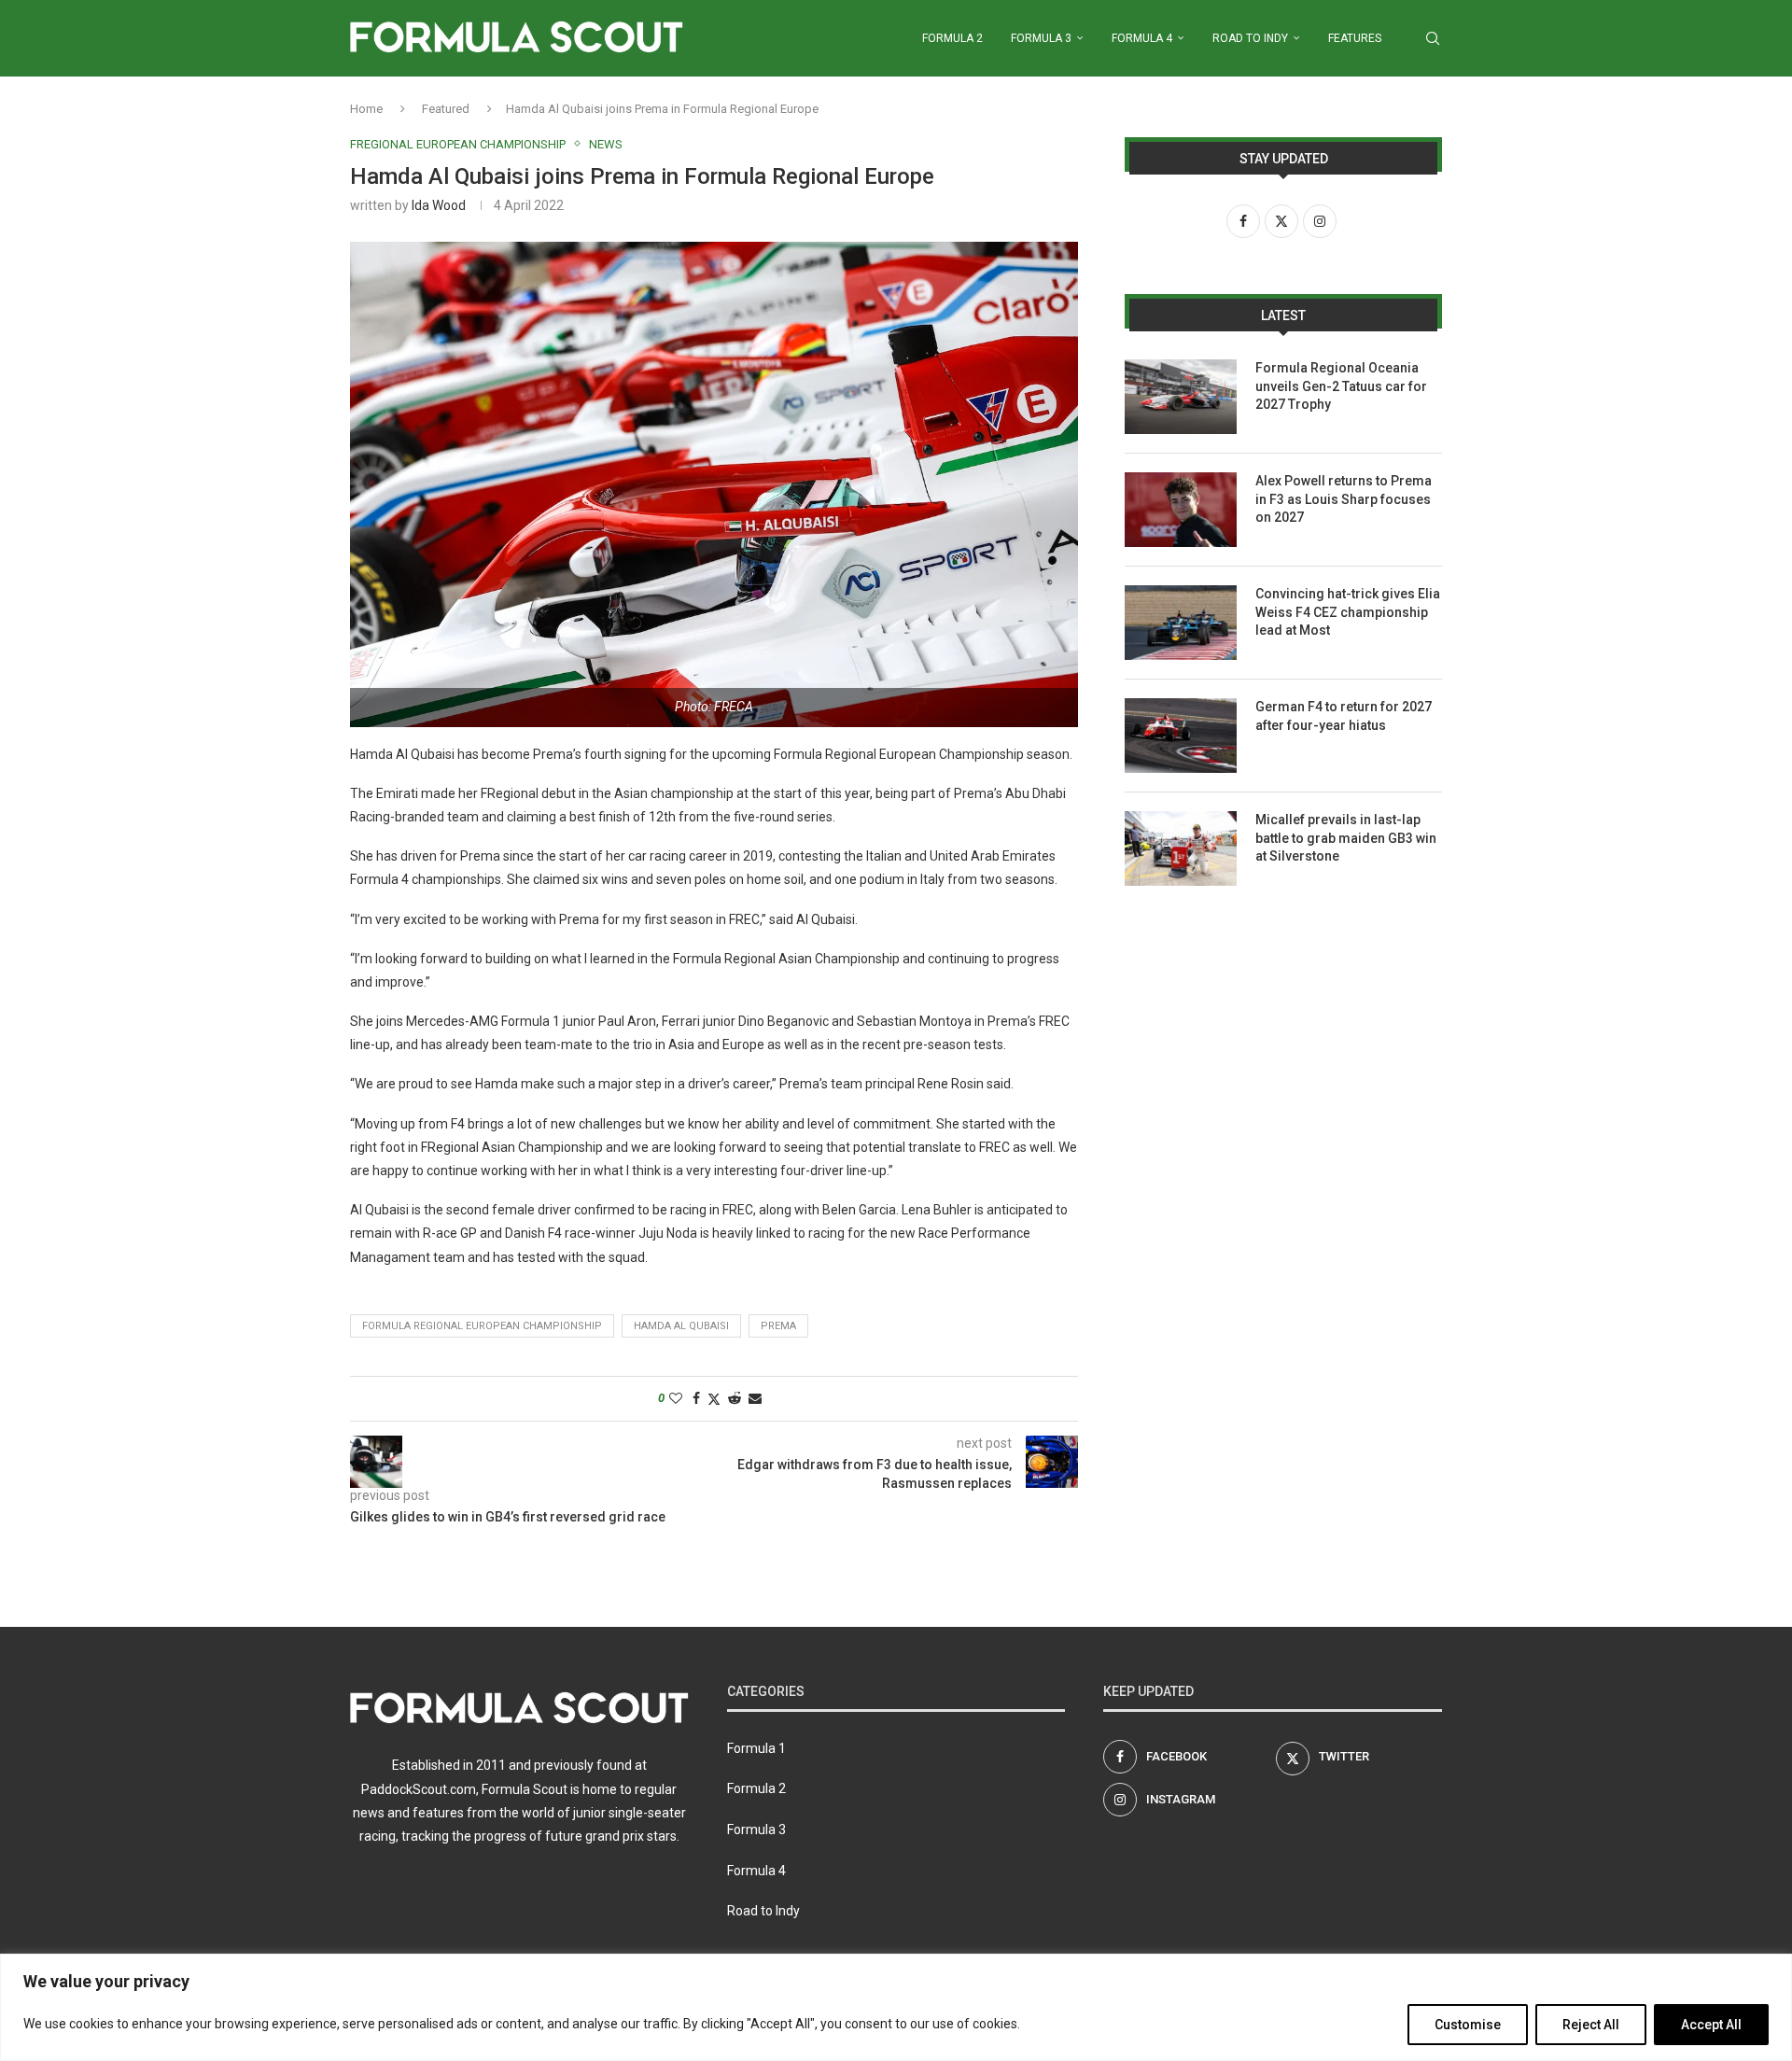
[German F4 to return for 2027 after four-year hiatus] (1181, 736)
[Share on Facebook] (696, 1398)
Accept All (1711, 2025)
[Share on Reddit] (735, 1398)
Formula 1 (756, 1748)
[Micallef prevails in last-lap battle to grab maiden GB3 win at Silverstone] (1181, 848)
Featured (446, 109)
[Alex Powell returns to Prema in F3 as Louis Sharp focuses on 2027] (1181, 510)
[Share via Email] (755, 1398)
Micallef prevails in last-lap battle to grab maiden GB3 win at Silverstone (1346, 838)
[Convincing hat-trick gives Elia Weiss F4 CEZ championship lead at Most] (1181, 623)
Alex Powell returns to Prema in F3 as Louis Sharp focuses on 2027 (1344, 499)
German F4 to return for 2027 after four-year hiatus (1344, 716)
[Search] (1433, 38)
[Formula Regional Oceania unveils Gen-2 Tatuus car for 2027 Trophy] (1181, 397)
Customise (1468, 2025)
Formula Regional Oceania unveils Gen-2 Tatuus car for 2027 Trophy (1341, 386)
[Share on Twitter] (714, 1399)
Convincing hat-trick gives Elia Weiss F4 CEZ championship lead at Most (1348, 612)
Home (366, 109)
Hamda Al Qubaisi (681, 1326)
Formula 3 (1041, 38)
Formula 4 (1142, 38)
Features (1355, 38)
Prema (778, 1326)
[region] (896, 2007)
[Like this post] (676, 1398)
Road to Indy (1250, 38)
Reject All (1591, 2025)
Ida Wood (439, 205)
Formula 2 (952, 38)
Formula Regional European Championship (482, 1326)
